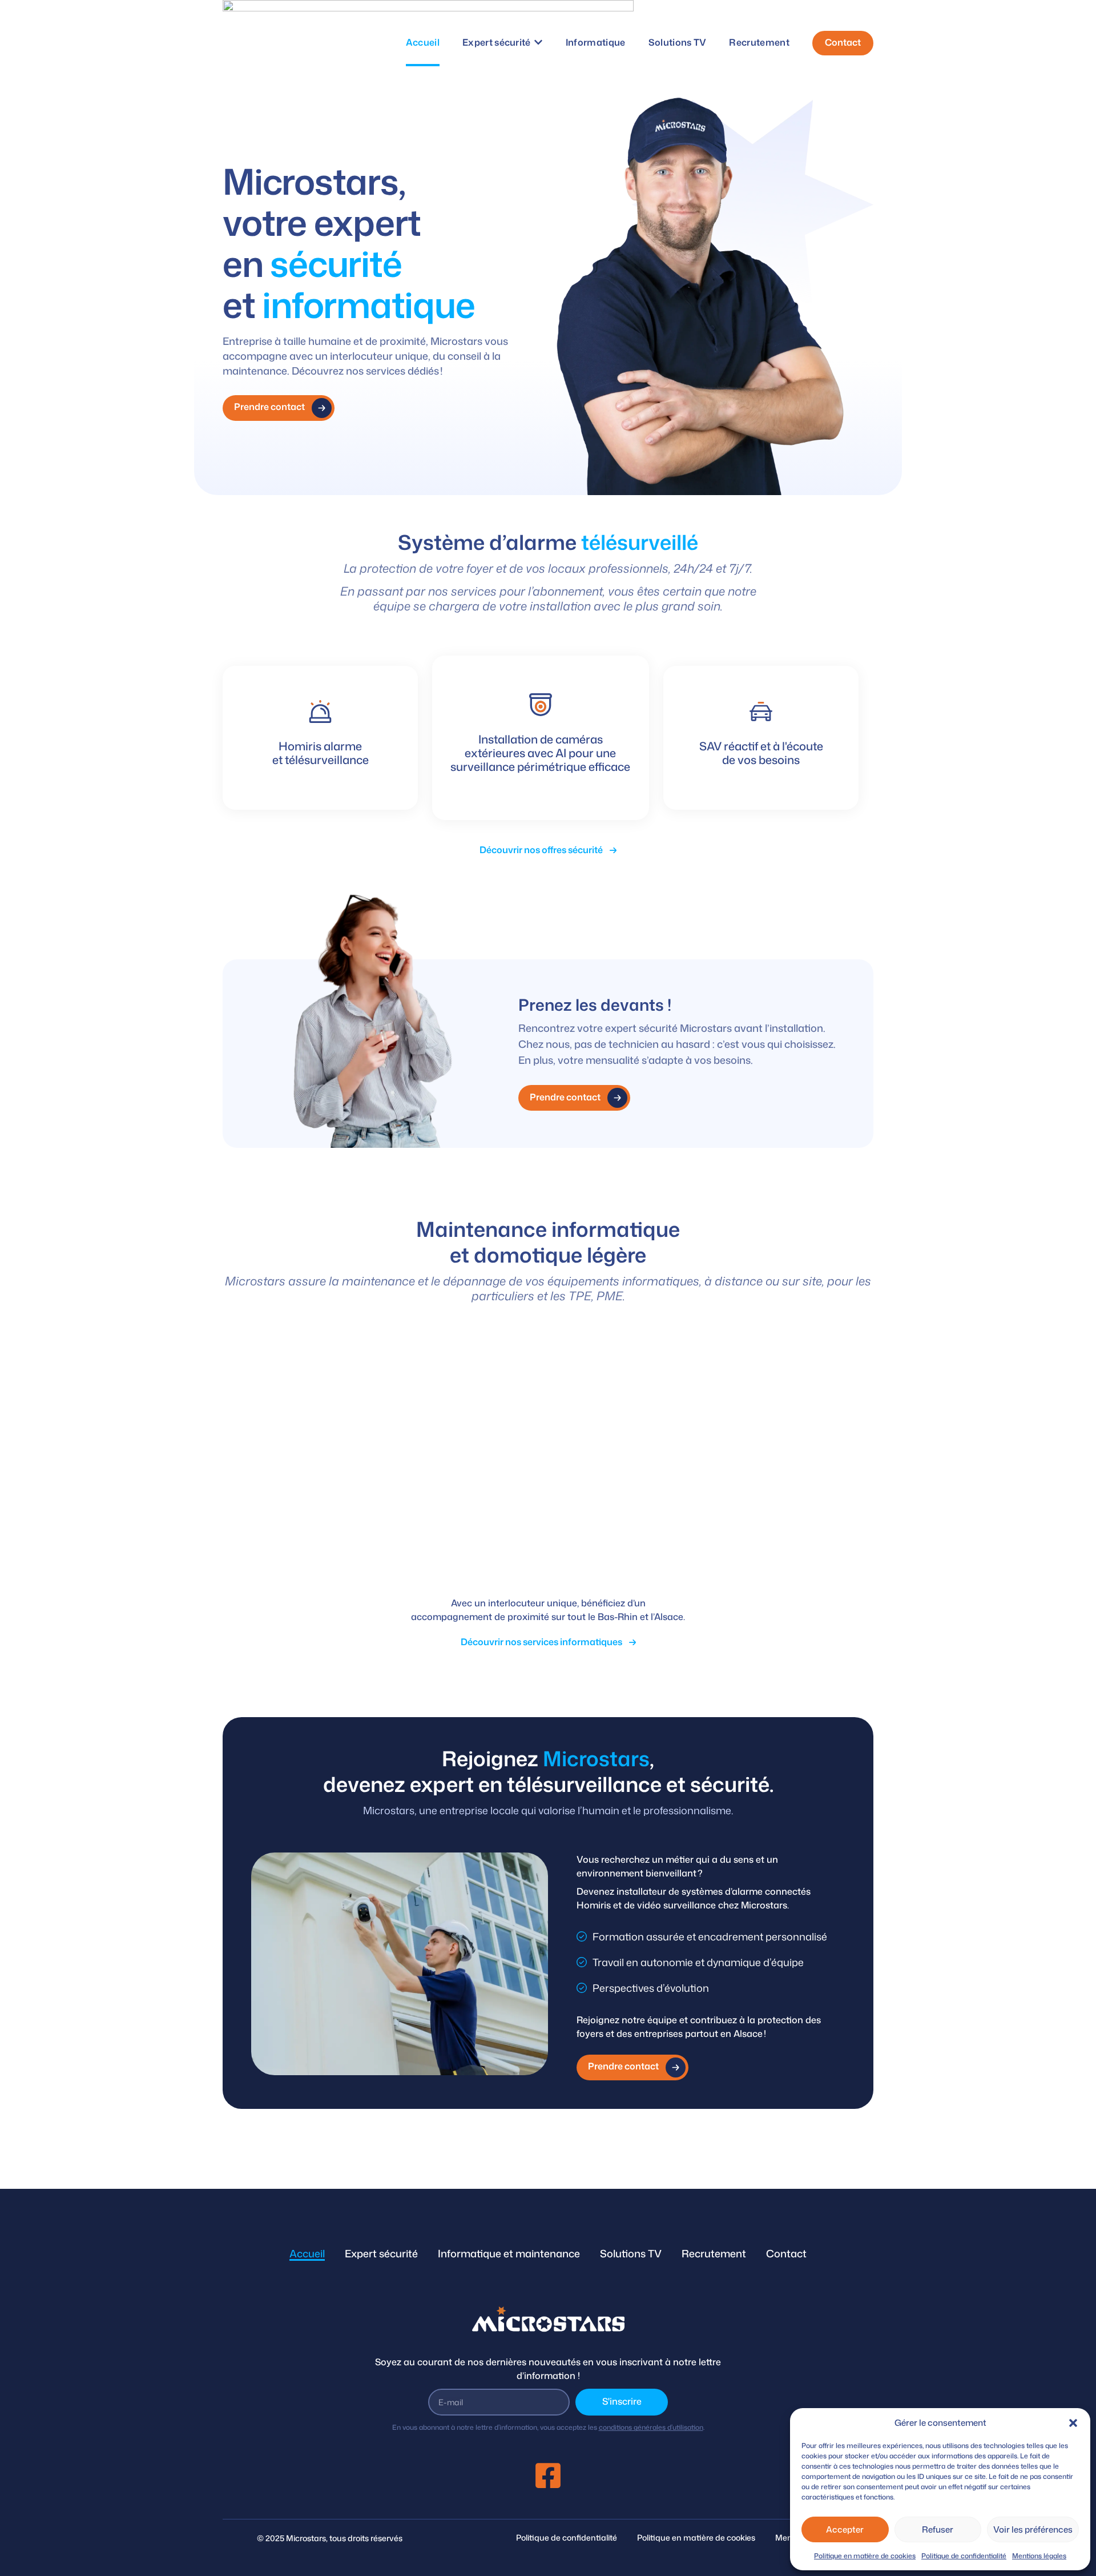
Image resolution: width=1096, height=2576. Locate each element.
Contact (786, 2253)
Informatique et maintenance (509, 2253)
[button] (1073, 2423)
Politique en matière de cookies (865, 2556)
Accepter (845, 2529)
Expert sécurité (381, 2253)
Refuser (938, 2529)
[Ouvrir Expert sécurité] (538, 42)
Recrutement (714, 2253)
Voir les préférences (1033, 2529)
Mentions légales (1039, 2556)
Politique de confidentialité (964, 2556)
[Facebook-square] (548, 2475)
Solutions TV (631, 2253)
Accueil (307, 2253)
